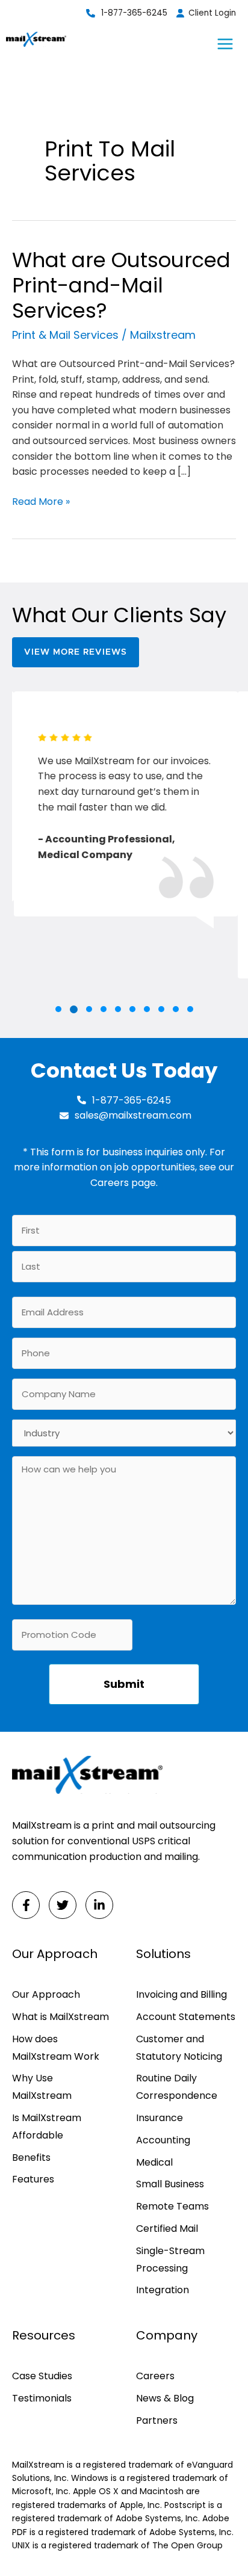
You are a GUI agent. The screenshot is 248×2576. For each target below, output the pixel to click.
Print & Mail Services (65, 335)
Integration (163, 2290)
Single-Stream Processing (170, 2259)
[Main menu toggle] (225, 44)
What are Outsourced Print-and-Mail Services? (121, 285)
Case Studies (42, 2376)
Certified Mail (167, 2229)
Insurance (160, 2118)
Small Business (170, 2184)
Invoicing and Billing (181, 1994)
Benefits (31, 2157)
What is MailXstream (60, 2017)
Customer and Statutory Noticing (179, 2048)
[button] (58, 1009)
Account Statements (186, 2017)
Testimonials (42, 2398)
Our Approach (46, 1994)
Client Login (212, 13)
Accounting (163, 2140)
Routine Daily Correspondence (177, 2087)
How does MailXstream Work (56, 2048)
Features (33, 2179)
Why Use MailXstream (42, 2087)
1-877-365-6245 (134, 13)
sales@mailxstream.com (133, 1115)
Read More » (41, 502)
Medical (154, 2162)
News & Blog (165, 2398)
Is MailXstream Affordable (47, 2127)
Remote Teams (172, 2206)
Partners (157, 2420)
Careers (110, 1183)
